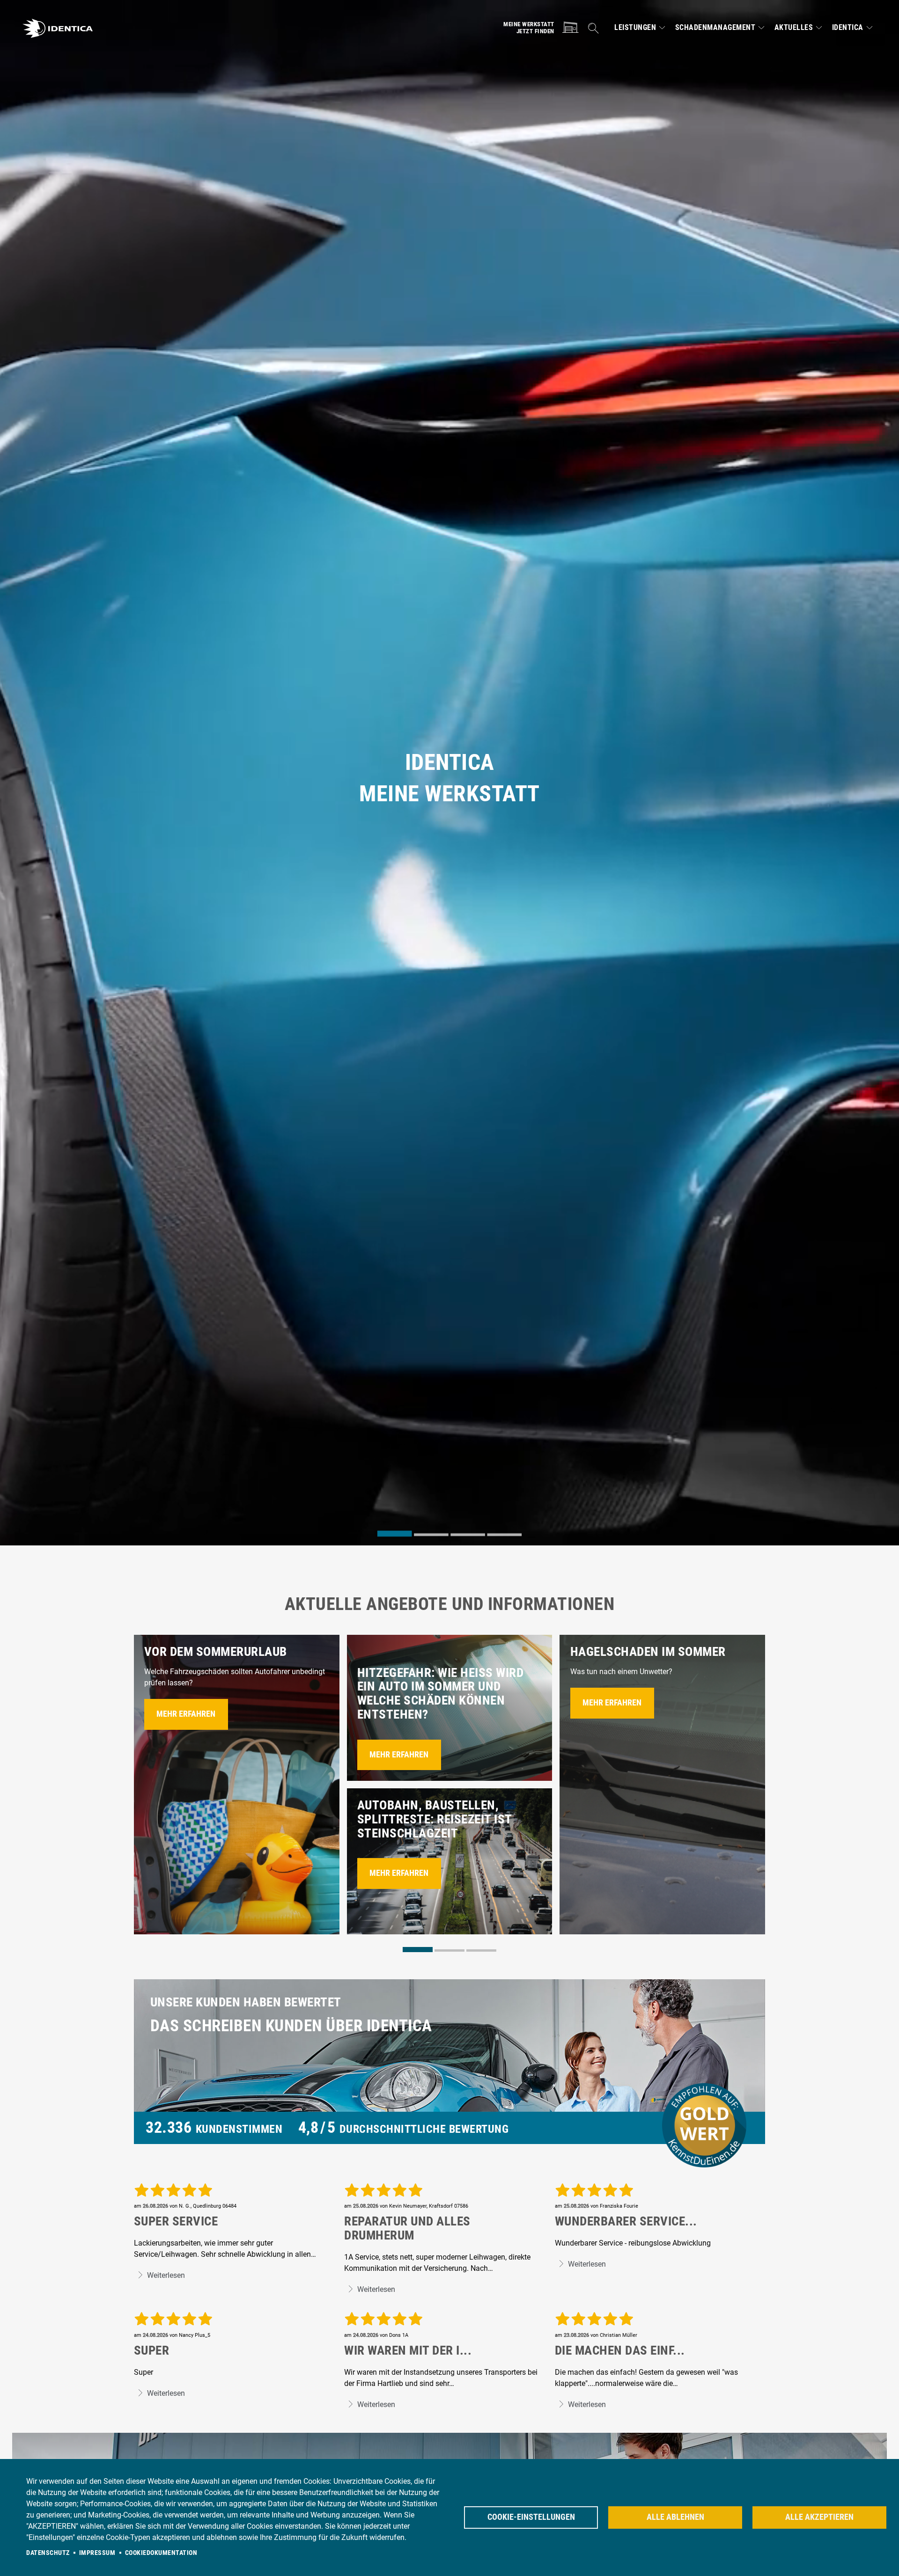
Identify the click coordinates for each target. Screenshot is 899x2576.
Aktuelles (794, 28)
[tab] (395, 1534)
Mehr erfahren (186, 1714)
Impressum (97, 2553)
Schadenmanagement (715, 28)
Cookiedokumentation (161, 2553)
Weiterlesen (165, 2275)
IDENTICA (848, 28)
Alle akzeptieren (819, 2517)
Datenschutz (48, 2553)
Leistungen (635, 28)
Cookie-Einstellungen (531, 2517)
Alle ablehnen (675, 2517)
